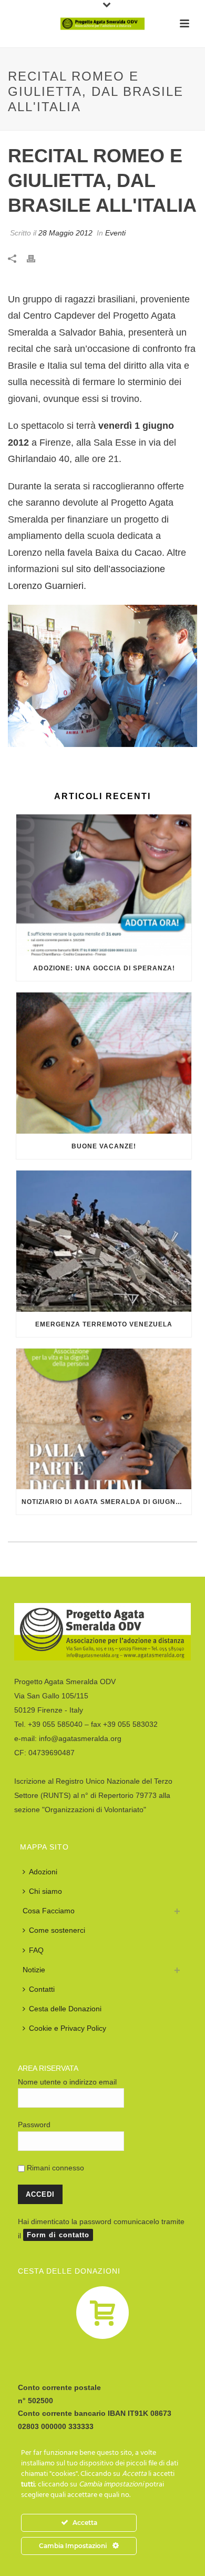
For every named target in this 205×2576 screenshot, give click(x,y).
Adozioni (43, 1872)
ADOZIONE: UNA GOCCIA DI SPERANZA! (104, 968)
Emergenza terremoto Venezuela (104, 1324)
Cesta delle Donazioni (65, 2009)
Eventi (115, 233)
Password (34, 2125)
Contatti (42, 1989)
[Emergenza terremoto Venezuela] (104, 1241)
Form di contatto (58, 2235)
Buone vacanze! (104, 1146)
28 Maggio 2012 (65, 233)
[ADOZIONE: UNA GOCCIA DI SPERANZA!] (104, 885)
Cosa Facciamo (49, 1911)
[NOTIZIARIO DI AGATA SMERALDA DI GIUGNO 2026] (104, 1419)
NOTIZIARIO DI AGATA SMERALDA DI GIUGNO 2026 (106, 1502)
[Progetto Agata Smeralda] (102, 24)
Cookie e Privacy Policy (68, 2028)
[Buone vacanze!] (104, 1063)
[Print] (36, 258)
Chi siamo (45, 1891)
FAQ (36, 1950)
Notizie (34, 1970)
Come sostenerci (57, 1930)
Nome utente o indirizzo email (67, 2082)
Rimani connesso (54, 2168)
